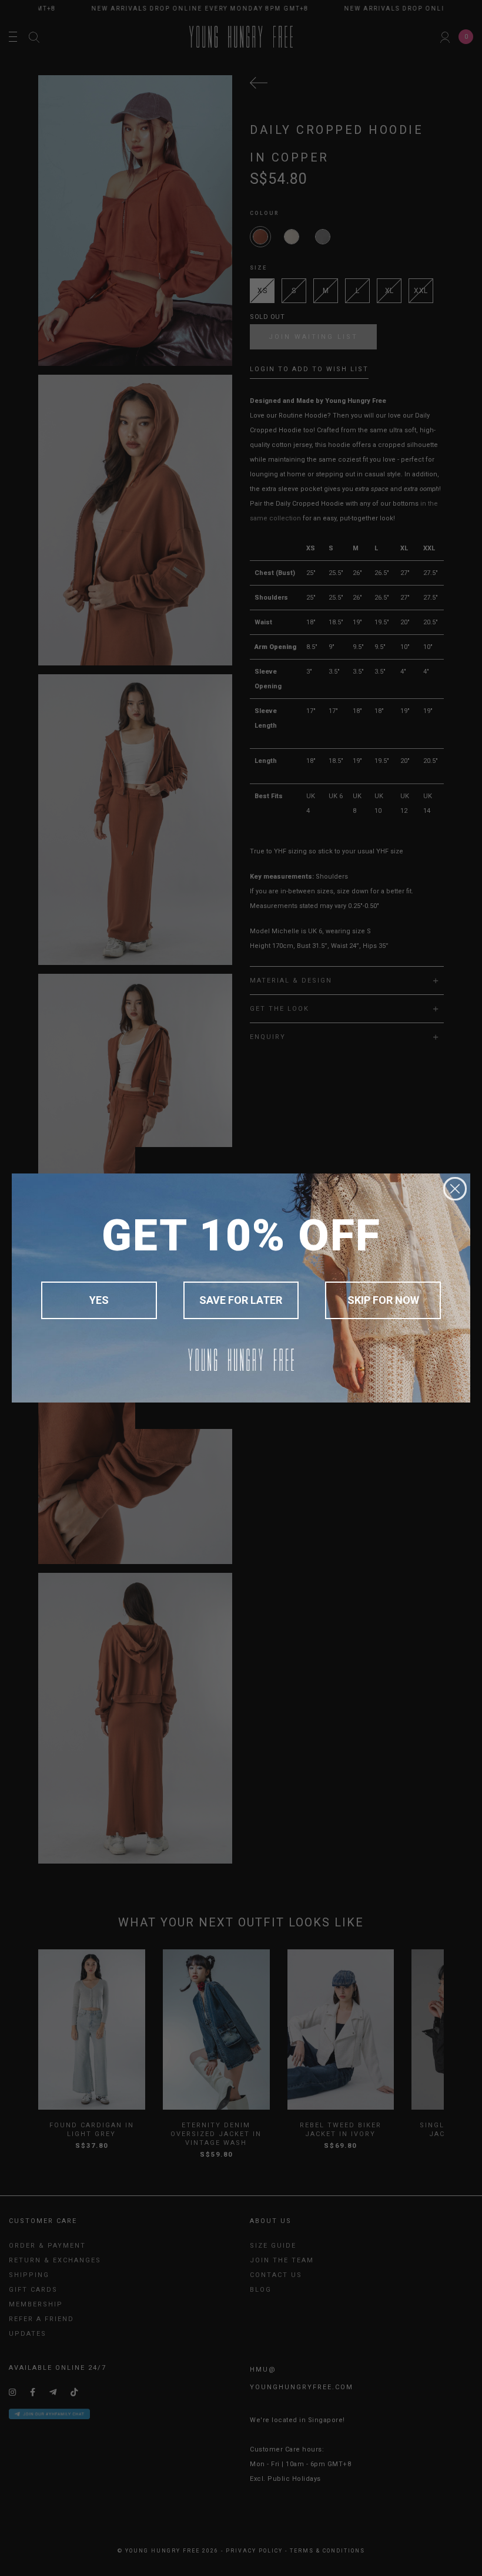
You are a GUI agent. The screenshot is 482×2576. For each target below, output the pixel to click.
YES (99, 1300)
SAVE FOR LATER (241, 1300)
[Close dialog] (455, 1189)
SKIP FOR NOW (383, 1300)
